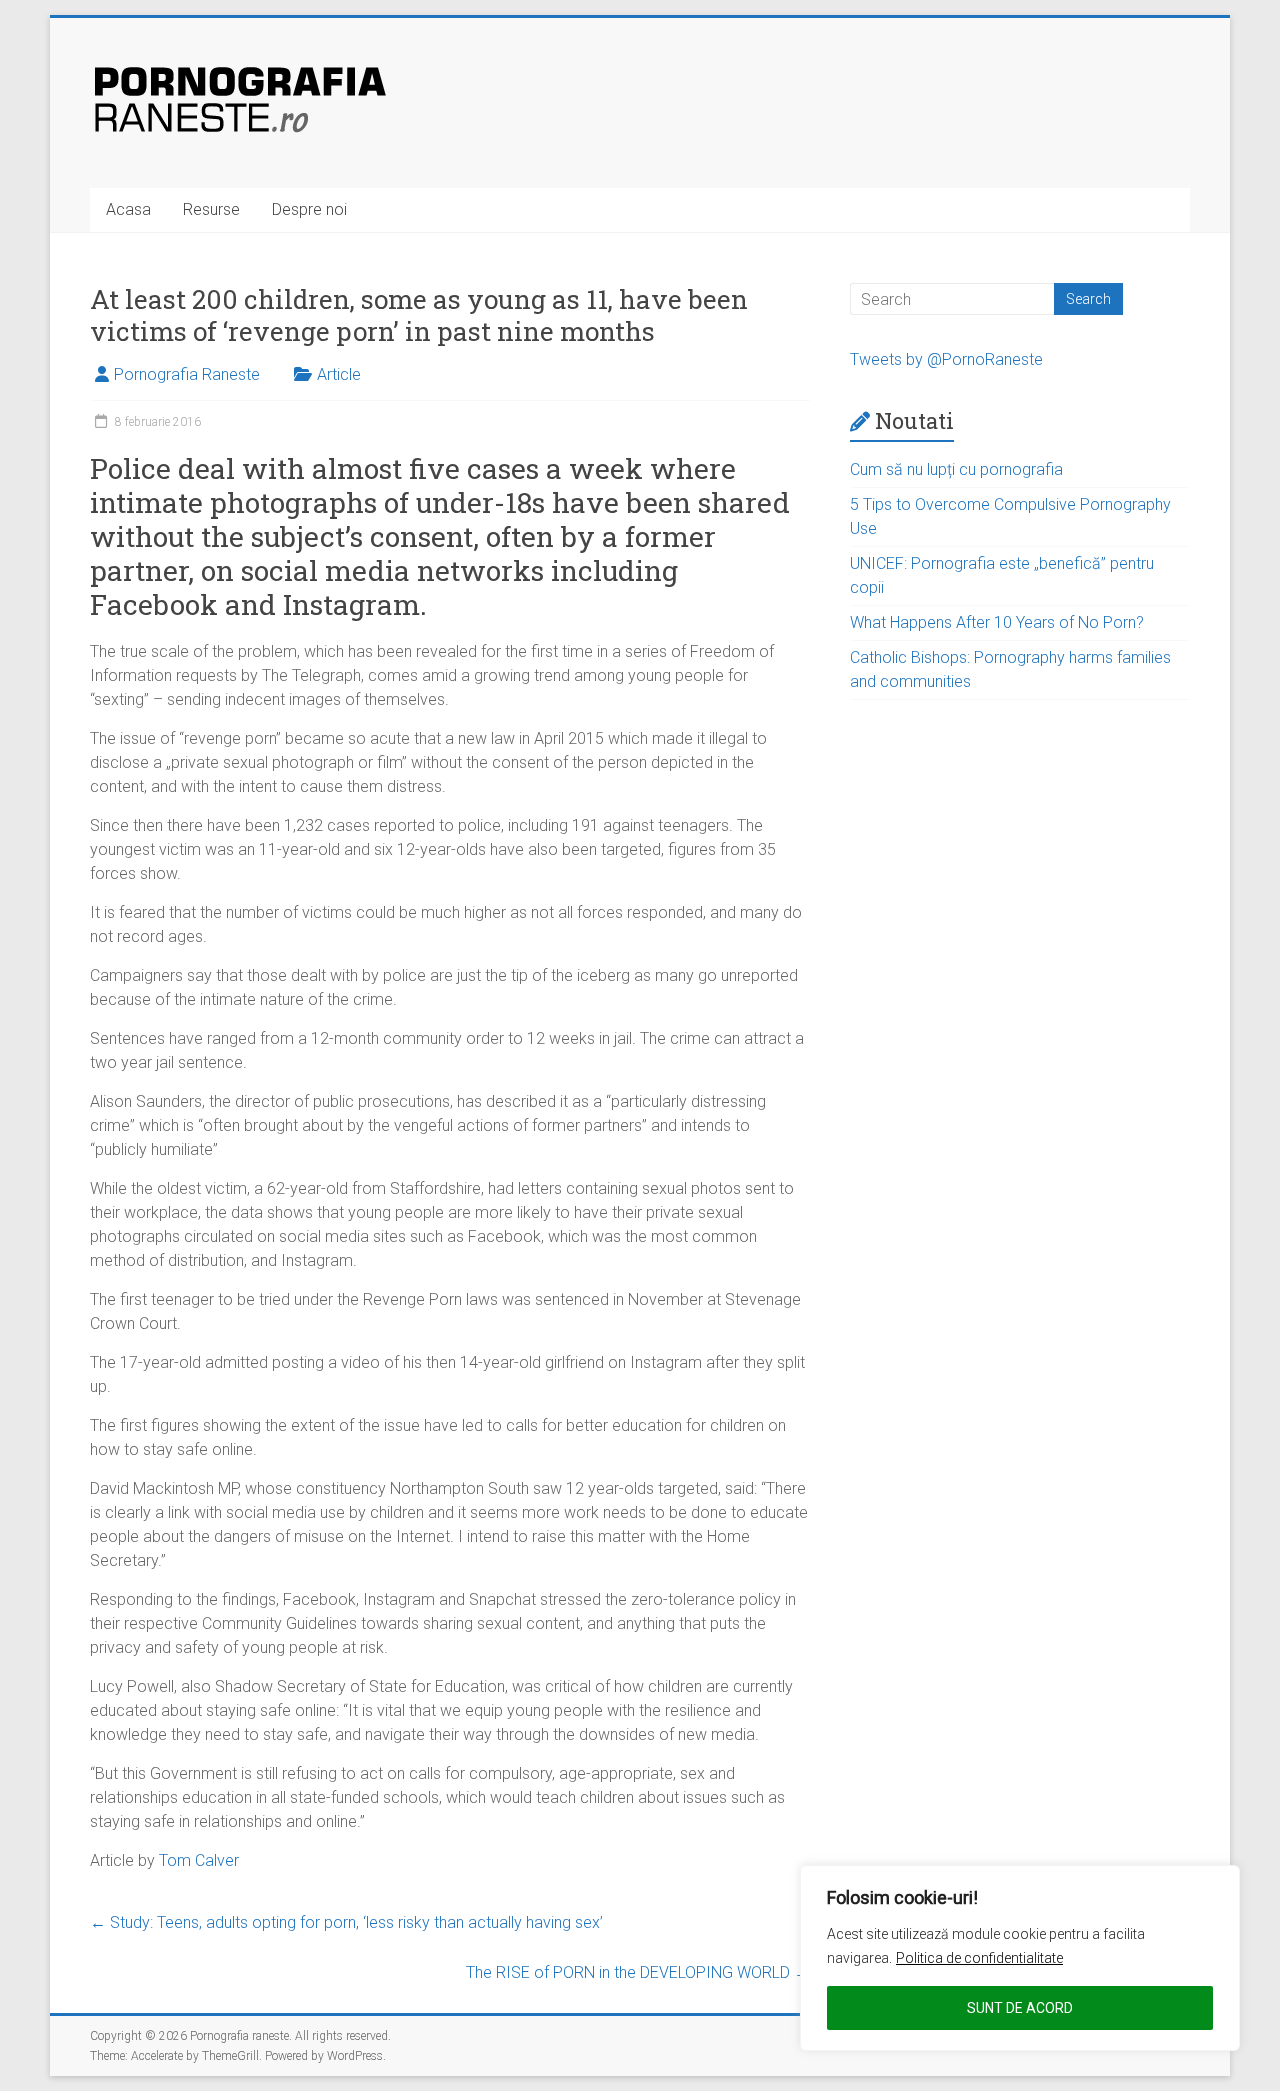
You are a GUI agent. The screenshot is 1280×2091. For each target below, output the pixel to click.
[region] (1020, 1958)
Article (339, 374)
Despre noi (309, 209)
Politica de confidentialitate (979, 1958)
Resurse (211, 209)
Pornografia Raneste (187, 374)
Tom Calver (199, 1860)
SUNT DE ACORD (1020, 2008)
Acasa (128, 209)
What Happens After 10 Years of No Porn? (997, 622)
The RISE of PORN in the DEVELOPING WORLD (638, 1972)
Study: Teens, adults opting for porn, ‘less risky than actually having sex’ (346, 1922)
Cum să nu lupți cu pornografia (956, 469)
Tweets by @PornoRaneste (946, 359)
